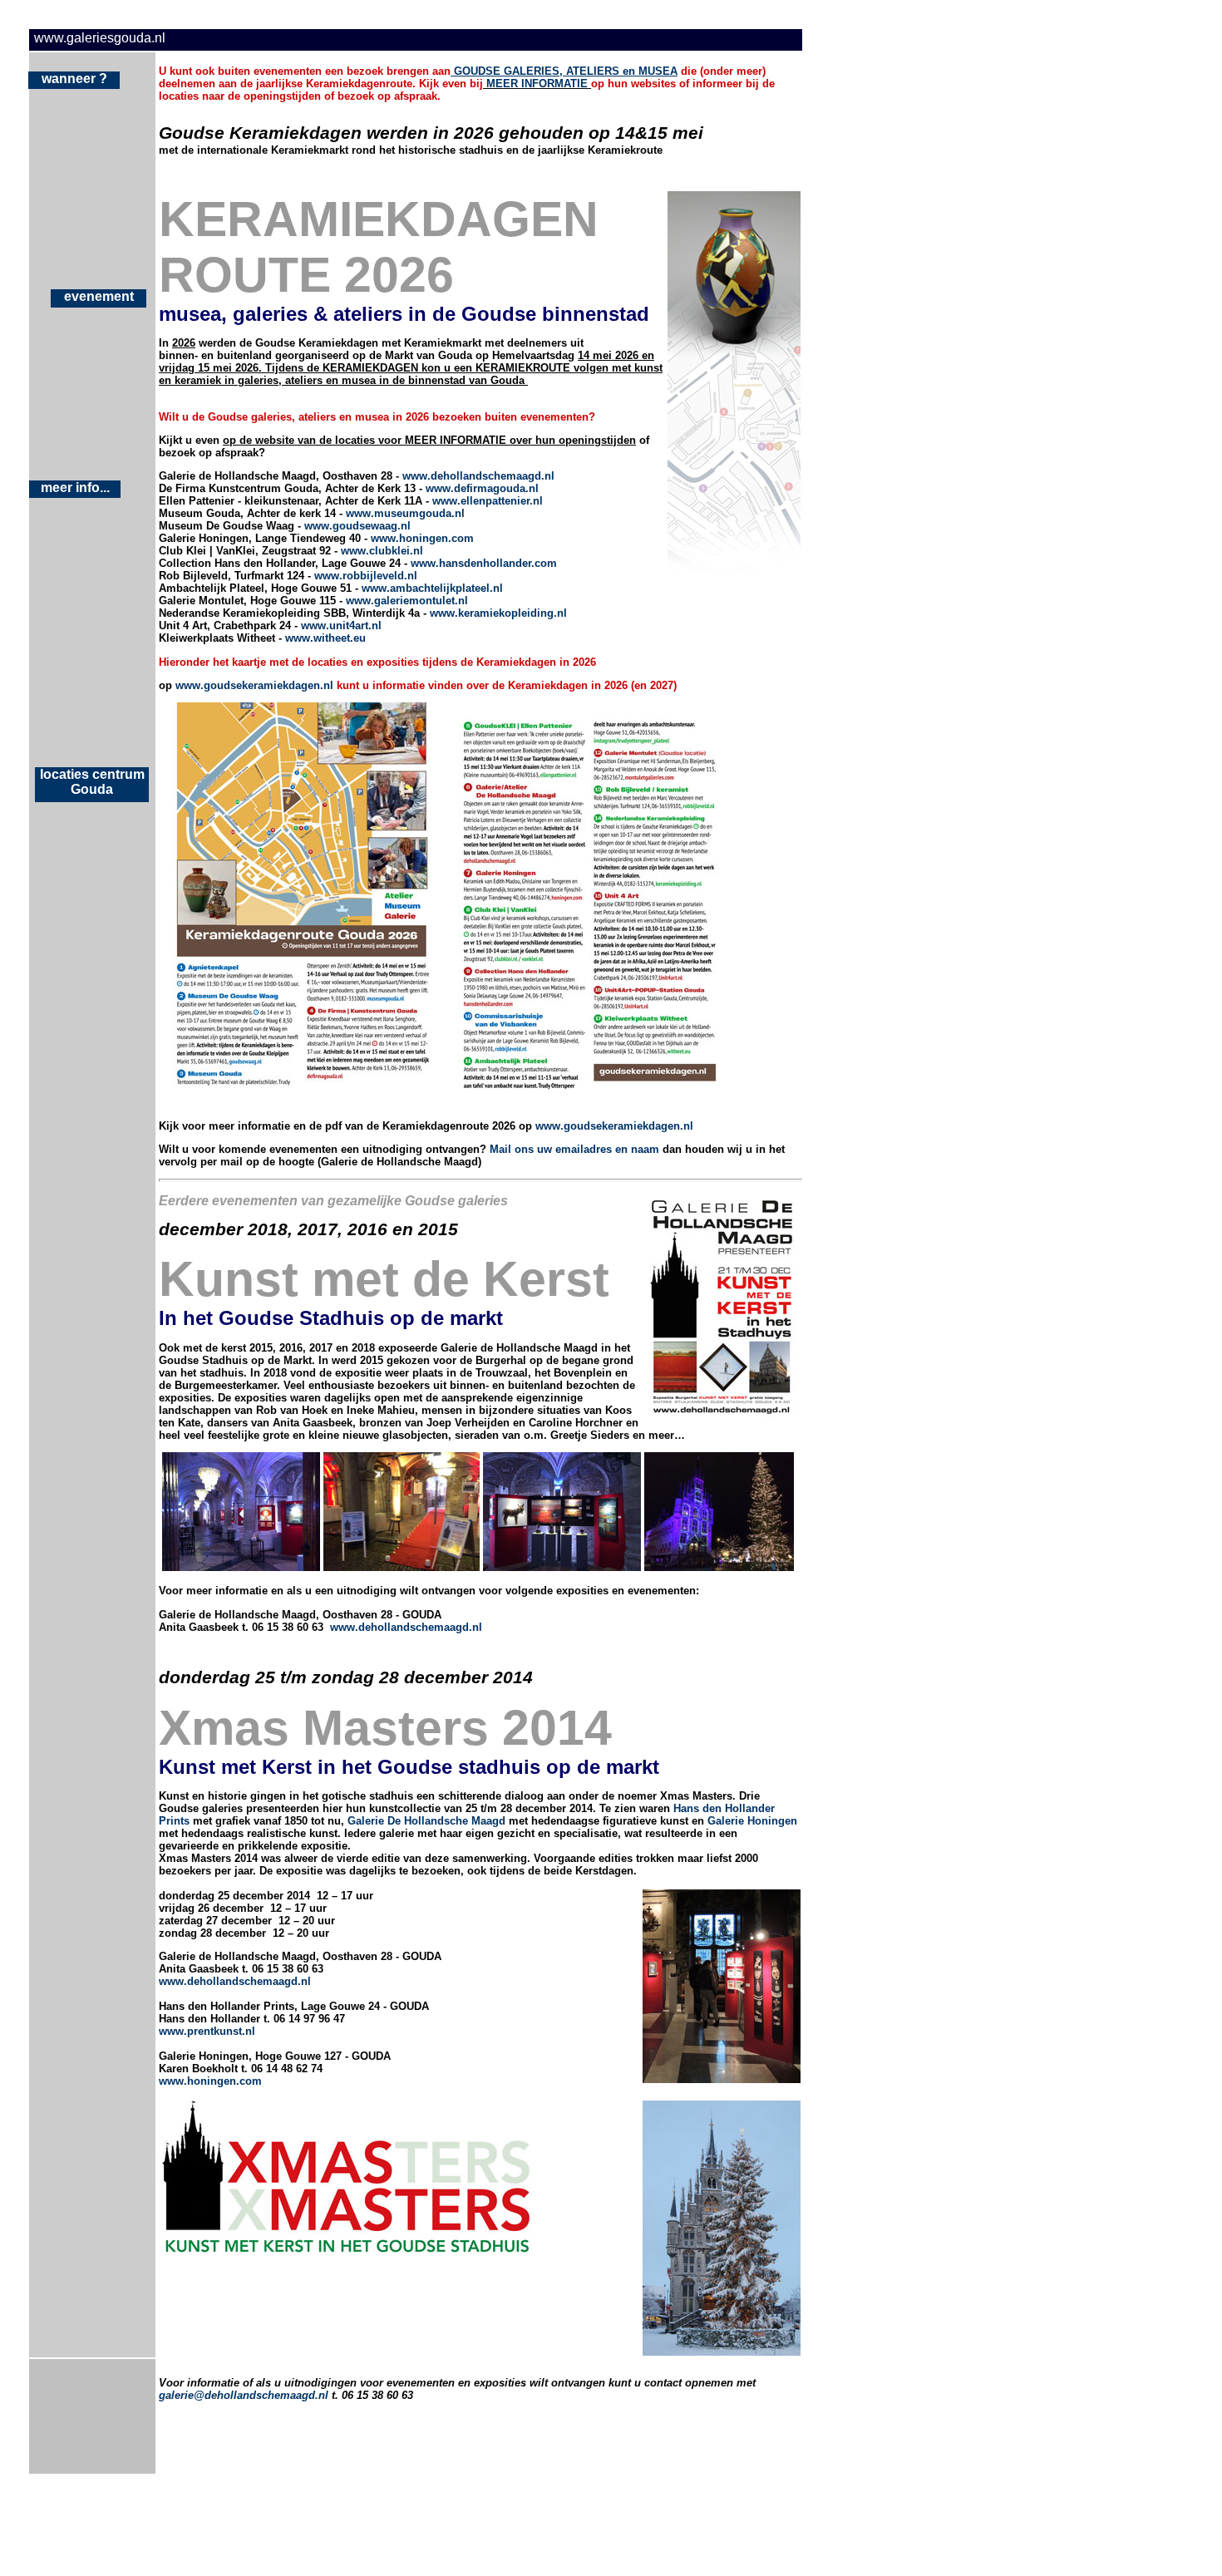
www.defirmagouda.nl (482, 488)
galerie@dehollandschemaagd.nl (244, 2395)
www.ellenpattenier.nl (488, 501)
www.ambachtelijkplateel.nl (432, 588)
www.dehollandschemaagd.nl (478, 476)
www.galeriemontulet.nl (407, 601)
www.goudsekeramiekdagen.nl (254, 685)
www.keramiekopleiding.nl (498, 613)
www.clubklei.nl (382, 551)
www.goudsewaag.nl (357, 526)
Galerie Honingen (752, 1821)
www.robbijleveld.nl (366, 576)
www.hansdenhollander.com (484, 563)
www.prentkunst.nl (207, 2031)
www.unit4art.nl (341, 626)
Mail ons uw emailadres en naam (574, 1149)
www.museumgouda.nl (405, 513)
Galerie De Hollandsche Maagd (426, 1821)
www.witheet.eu (325, 638)
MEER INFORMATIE (537, 84)
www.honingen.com (422, 538)
